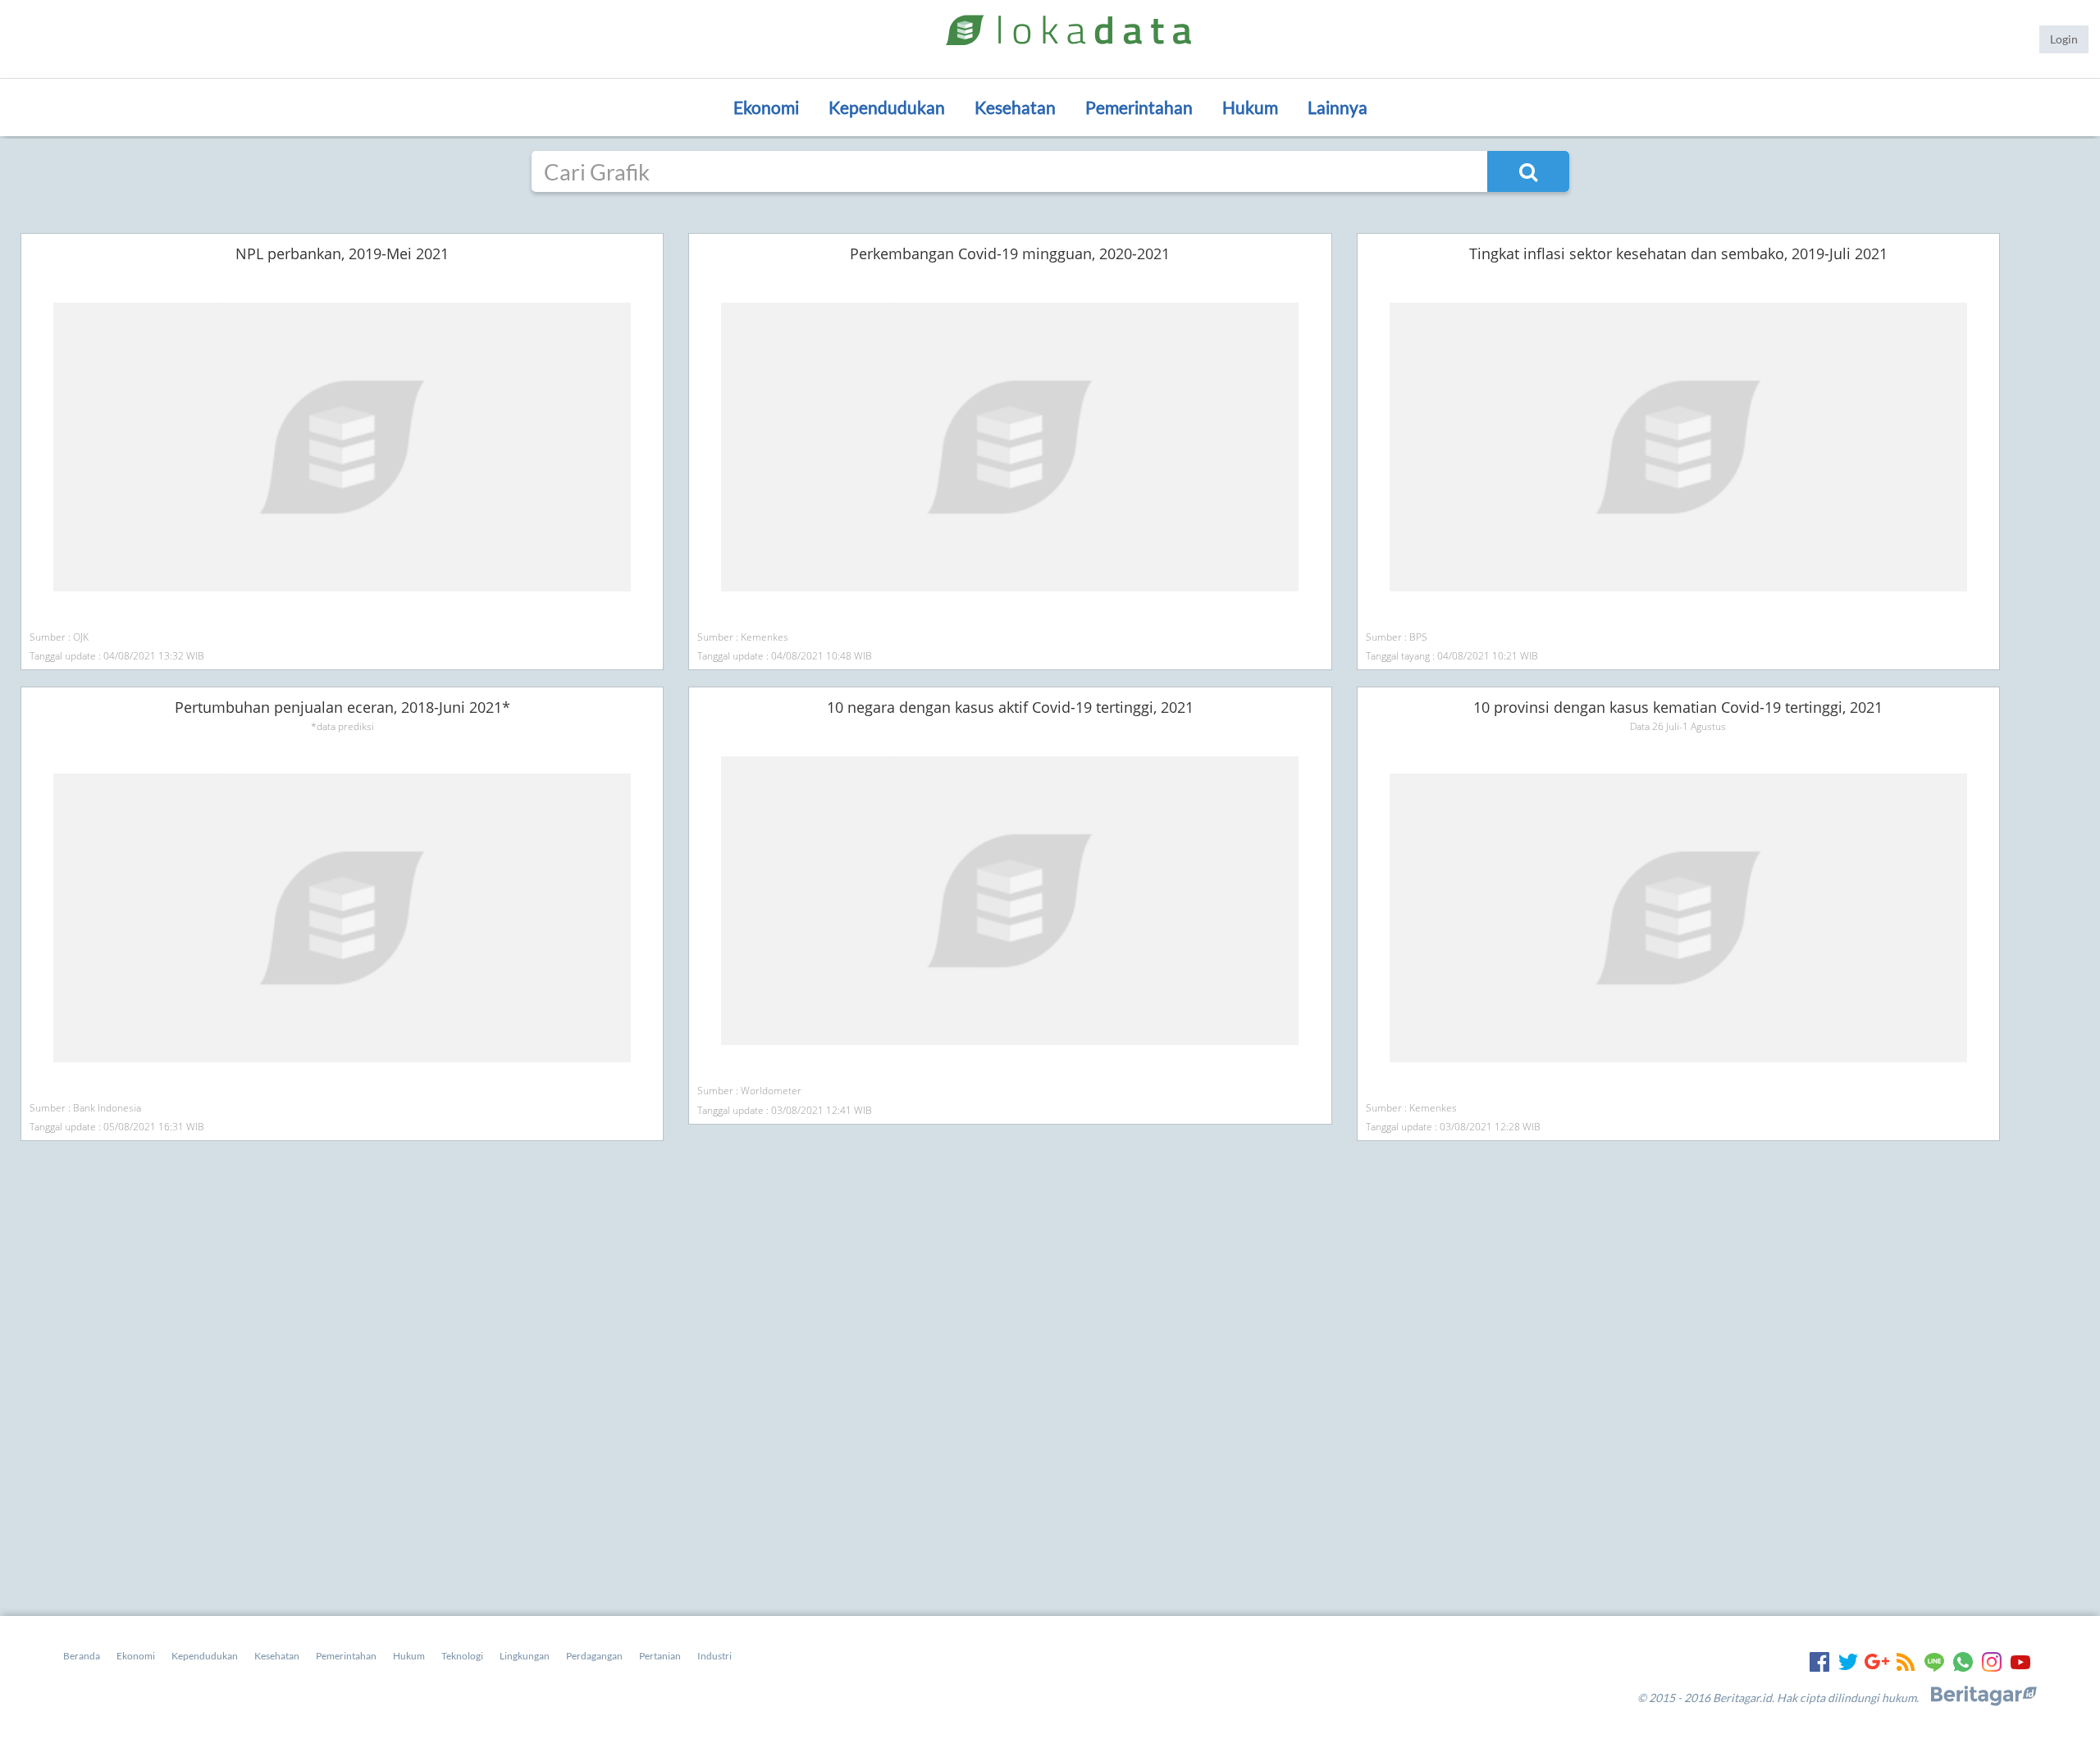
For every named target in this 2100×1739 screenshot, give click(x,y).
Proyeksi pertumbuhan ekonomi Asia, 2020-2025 (1662, 707)
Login (2064, 39)
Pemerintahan (1139, 107)
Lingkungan (525, 1656)
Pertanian (660, 1656)
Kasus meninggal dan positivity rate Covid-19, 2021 (342, 253)
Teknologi (462, 1656)
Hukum (1250, 107)
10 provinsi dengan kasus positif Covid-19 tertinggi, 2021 (1002, 253)
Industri (714, 1656)
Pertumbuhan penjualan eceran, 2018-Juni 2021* (342, 707)
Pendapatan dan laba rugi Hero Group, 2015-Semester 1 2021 (342, 1162)
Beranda (82, 1656)
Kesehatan (1015, 107)
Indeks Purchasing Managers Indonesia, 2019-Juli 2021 (1662, 253)
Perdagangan (594, 1656)
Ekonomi (766, 107)
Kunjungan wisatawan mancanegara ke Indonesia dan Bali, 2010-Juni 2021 (1002, 1162)
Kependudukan (887, 107)
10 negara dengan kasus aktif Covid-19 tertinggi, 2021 (1010, 707)
